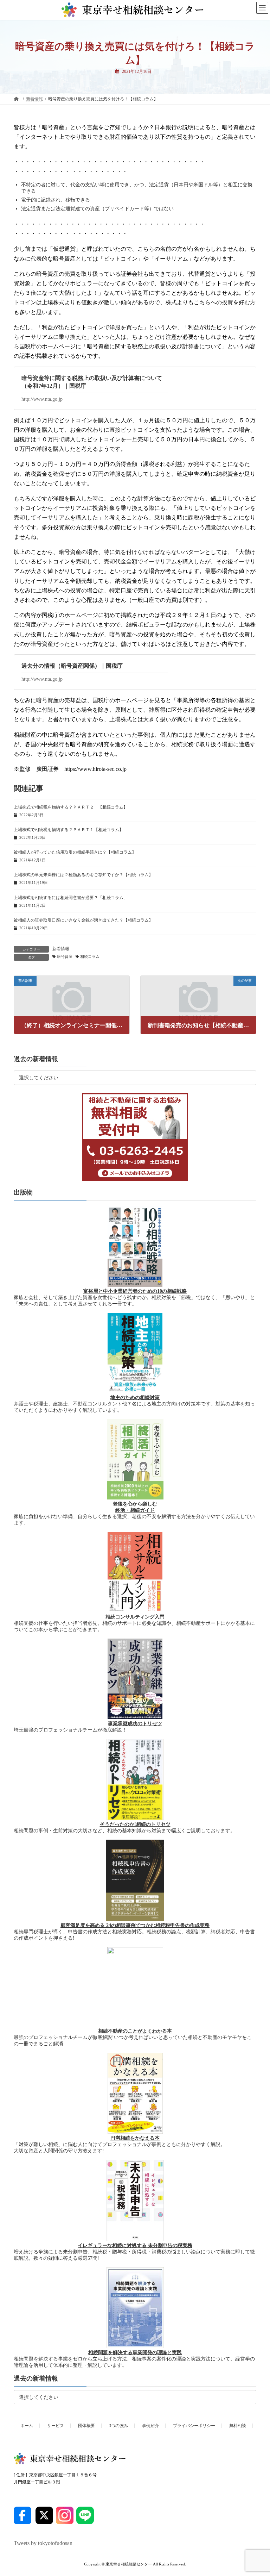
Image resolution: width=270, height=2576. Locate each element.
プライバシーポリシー (194, 2426)
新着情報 (61, 949)
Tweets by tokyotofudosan (43, 2543)
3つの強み (118, 2426)
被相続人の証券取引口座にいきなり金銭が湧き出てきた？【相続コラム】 (83, 920)
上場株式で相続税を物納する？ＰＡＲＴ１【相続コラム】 (69, 830)
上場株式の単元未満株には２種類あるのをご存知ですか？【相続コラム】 (83, 875)
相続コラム (90, 957)
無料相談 (238, 2426)
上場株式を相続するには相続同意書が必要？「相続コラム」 (71, 898)
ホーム (27, 2426)
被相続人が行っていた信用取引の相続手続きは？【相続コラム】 (75, 852)
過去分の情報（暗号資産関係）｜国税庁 (72, 666)
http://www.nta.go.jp (42, 399)
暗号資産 (65, 957)
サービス (56, 2426)
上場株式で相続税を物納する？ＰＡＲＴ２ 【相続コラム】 (71, 807)
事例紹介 (150, 2426)
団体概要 (86, 2426)
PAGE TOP (257, 2491)
